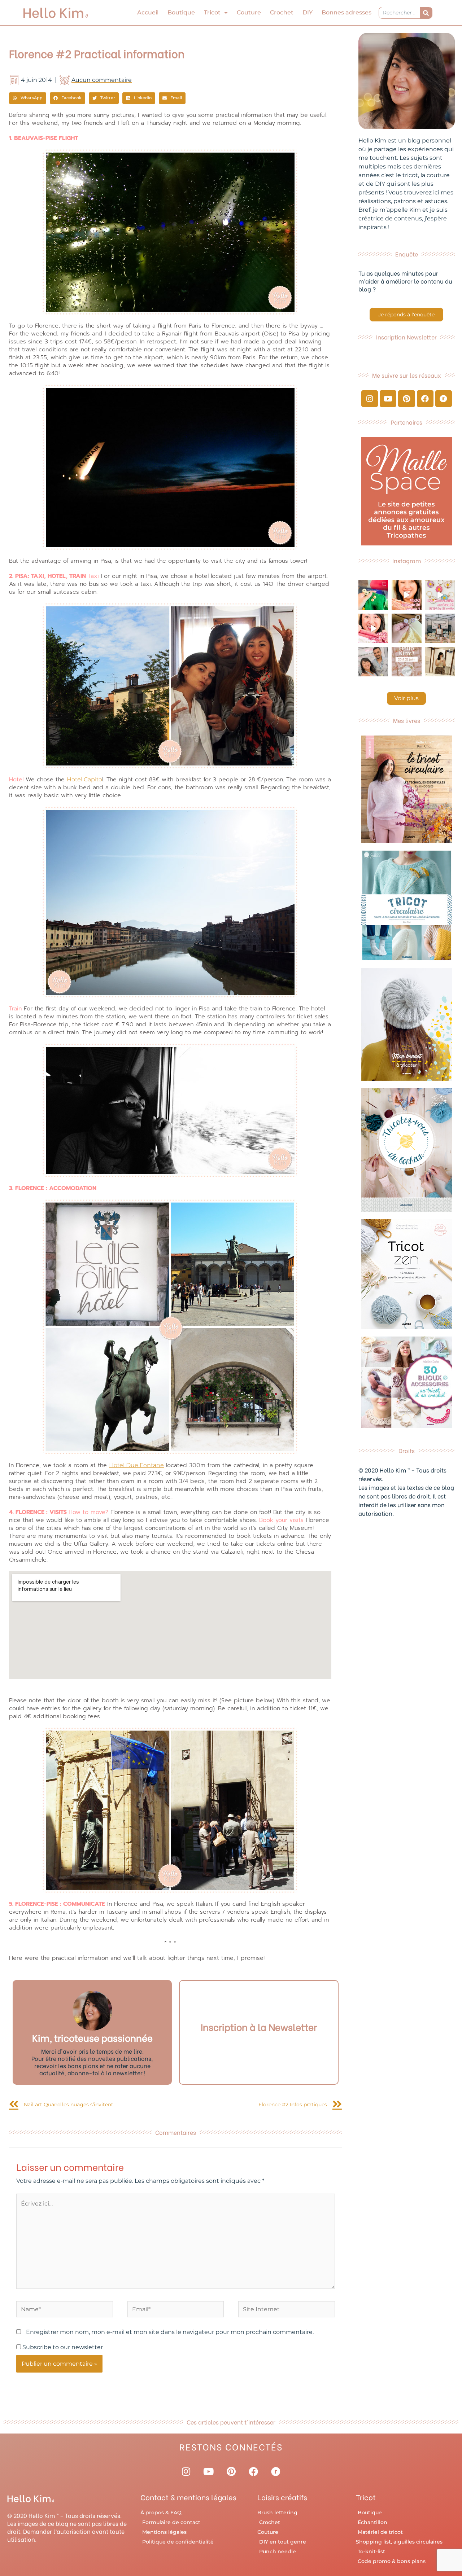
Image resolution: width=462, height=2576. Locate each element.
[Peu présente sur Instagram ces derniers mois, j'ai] (373, 628)
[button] (28, 98)
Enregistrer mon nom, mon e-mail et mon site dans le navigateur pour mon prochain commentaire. (170, 2332)
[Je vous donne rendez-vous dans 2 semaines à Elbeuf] (406, 662)
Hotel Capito (84, 779)
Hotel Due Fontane (136, 1465)
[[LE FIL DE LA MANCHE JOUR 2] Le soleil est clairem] (440, 628)
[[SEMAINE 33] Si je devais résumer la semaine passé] (373, 595)
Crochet (282, 12)
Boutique (181, 12)
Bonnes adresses (346, 12)
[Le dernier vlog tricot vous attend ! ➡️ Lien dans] (406, 595)
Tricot (212, 12)
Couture (249, 12)
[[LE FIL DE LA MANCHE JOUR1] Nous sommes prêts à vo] (373, 662)
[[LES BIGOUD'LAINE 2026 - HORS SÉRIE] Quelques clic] (440, 662)
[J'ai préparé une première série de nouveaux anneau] (440, 595)
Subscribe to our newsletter (62, 2347)
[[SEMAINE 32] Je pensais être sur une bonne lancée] (406, 628)
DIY (308, 12)
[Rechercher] (426, 13)
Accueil (148, 12)
